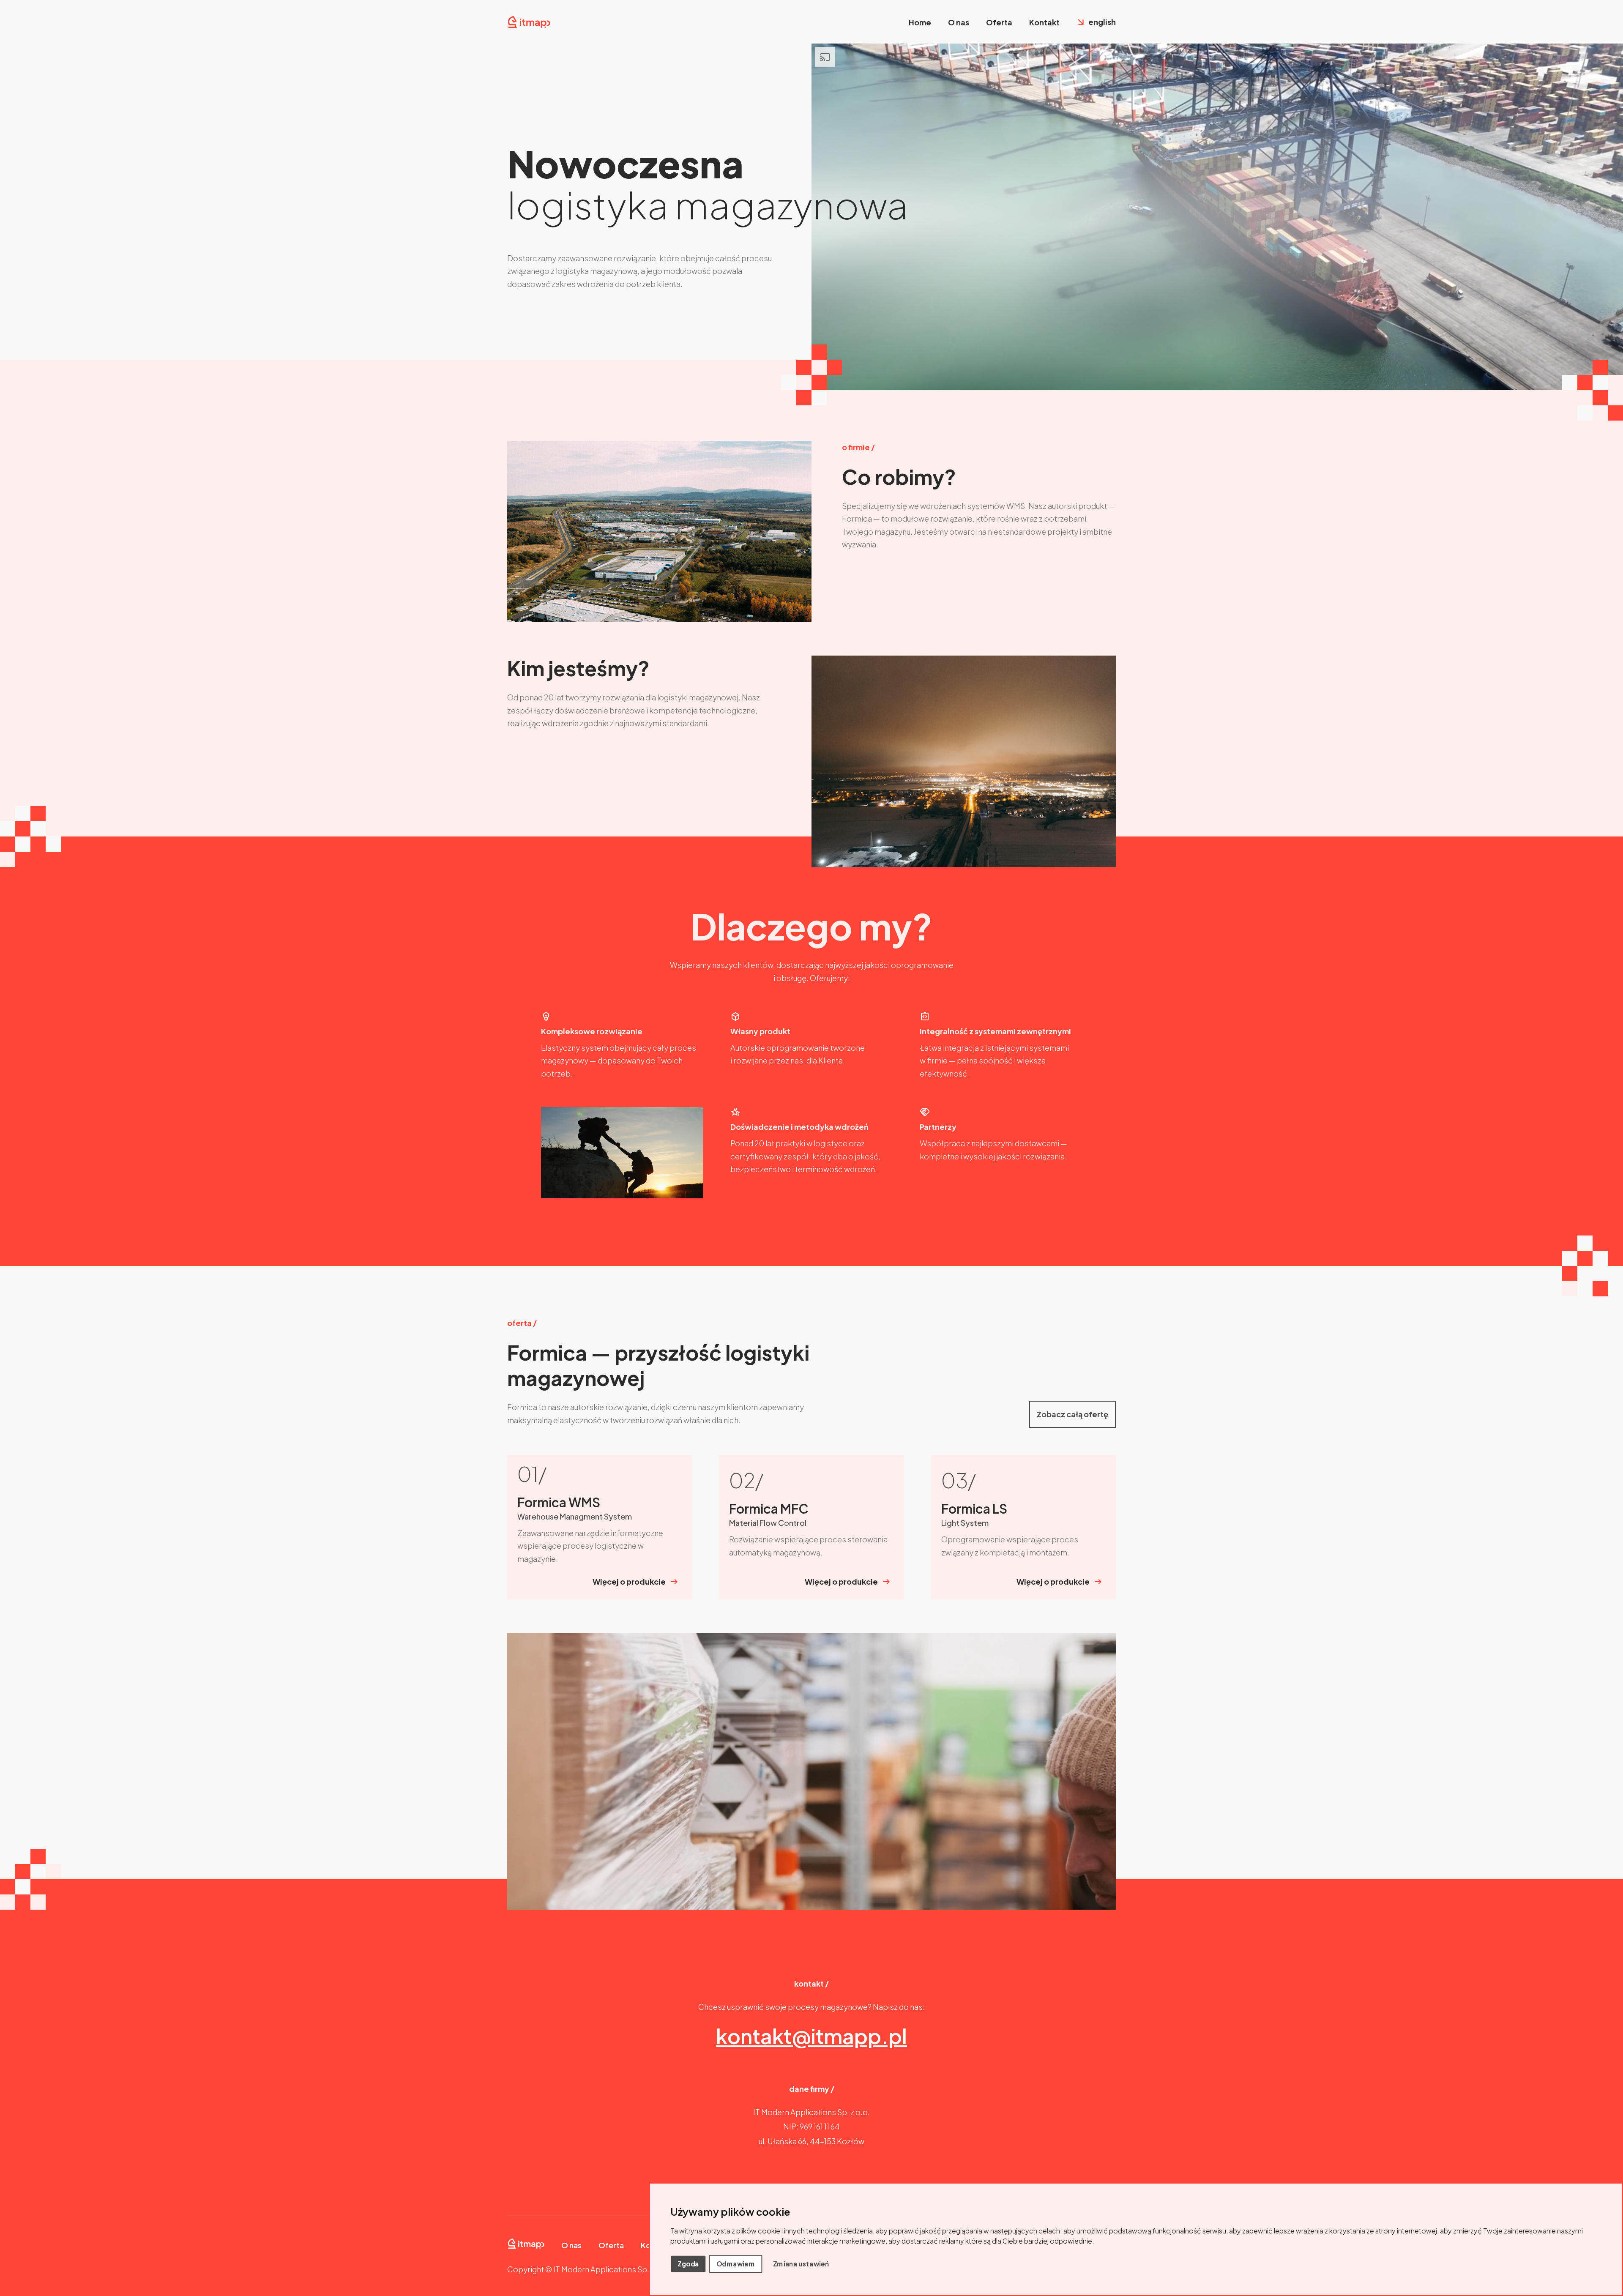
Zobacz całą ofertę (1072, 1414)
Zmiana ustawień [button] (801, 2263)
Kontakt (1044, 22)
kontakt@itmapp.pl (811, 2036)
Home (920, 22)
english (1102, 22)
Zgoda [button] (688, 2263)
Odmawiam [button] (736, 2263)
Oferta (999, 22)
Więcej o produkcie (629, 1581)
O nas (959, 22)
